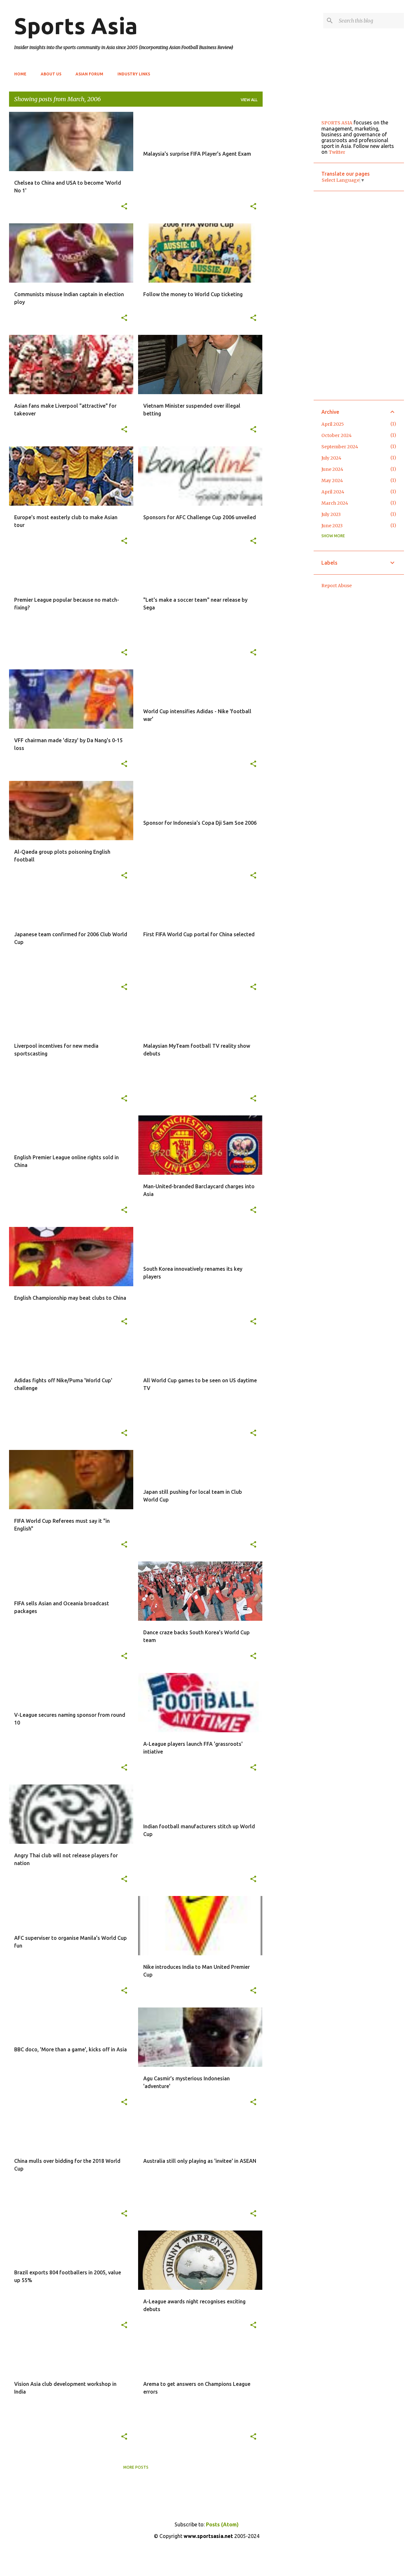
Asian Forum (89, 74)
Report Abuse (337, 586)
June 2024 (332, 469)
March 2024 (335, 503)
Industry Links (134, 74)
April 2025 (333, 424)
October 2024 (337, 435)
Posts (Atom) (222, 2524)
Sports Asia (76, 26)
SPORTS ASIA (337, 123)
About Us (51, 74)
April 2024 (333, 492)
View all (249, 100)
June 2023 (332, 526)
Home (20, 74)
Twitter (337, 152)
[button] (124, 207)
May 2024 (332, 481)
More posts (136, 2467)
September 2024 (340, 447)
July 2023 (331, 514)
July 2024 (331, 458)
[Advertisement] (288, 209)
